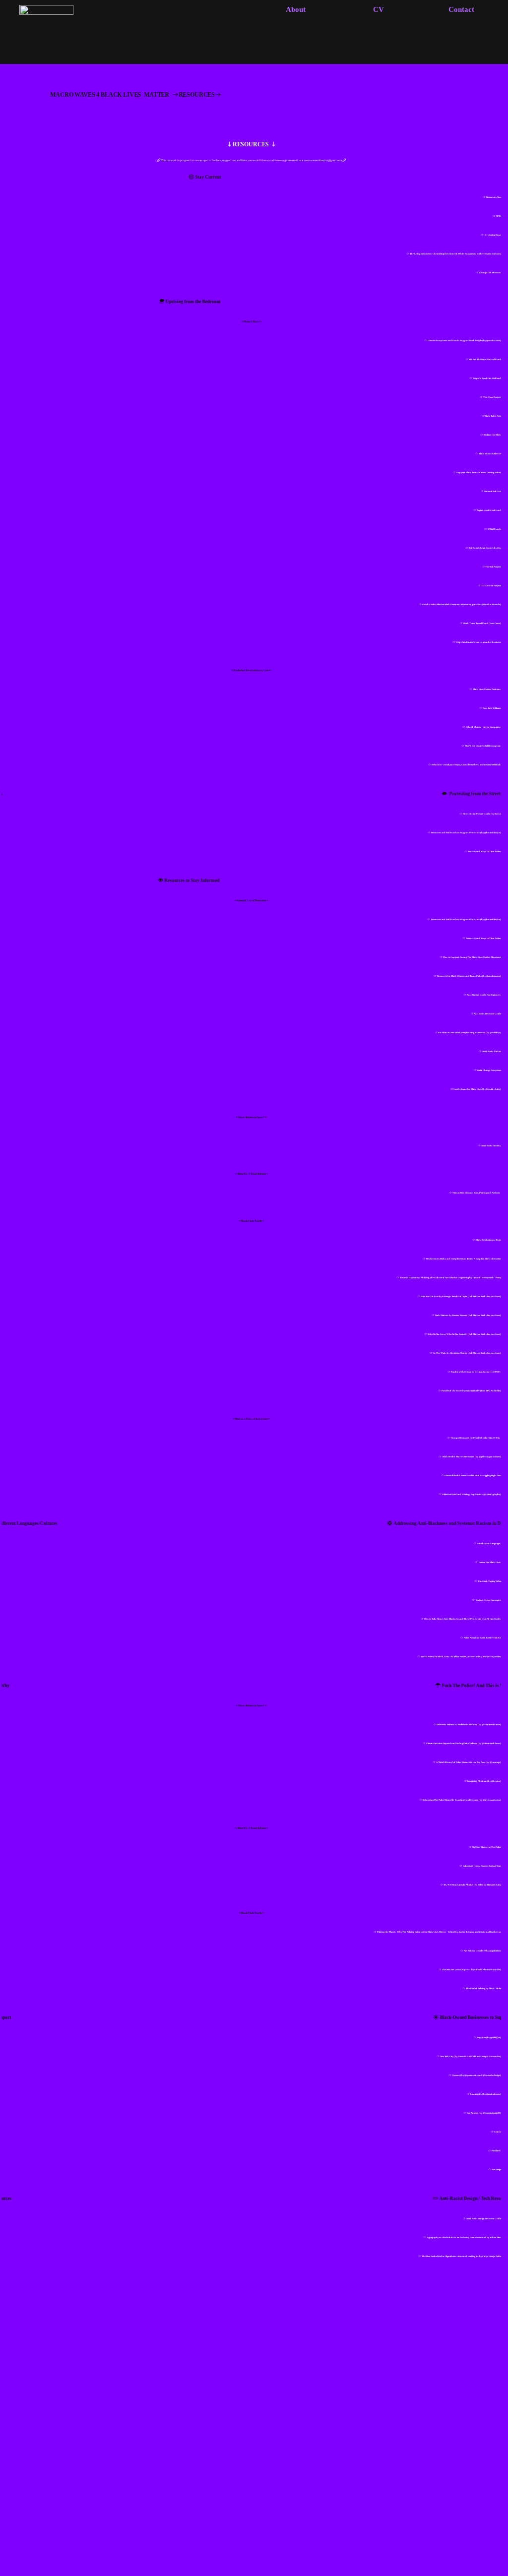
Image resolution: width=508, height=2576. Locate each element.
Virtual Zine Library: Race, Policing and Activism (477, 1193)
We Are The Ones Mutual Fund (485, 359)
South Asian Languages (489, 1543)
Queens (456, 2075)
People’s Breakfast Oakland (487, 378)
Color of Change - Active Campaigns (483, 727)
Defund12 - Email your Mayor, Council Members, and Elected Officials (466, 765)
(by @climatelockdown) (489, 1743)
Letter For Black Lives (490, 1562)
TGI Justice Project (491, 586)
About (296, 9)
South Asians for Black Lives (468, 1089)
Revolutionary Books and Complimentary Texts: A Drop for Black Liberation (464, 1259)
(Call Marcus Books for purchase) (484, 1296)
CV (379, 9)
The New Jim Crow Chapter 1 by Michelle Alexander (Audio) (472, 1970)
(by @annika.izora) (492, 341)
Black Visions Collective (490, 454)
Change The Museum (490, 273)
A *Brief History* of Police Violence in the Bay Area (461, 1762)
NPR (499, 216)
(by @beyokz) (494, 1781)
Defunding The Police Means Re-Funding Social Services (451, 1800)
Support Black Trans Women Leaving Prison (479, 472)
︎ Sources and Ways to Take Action (483, 851)
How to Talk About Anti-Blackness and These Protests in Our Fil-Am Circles (462, 1619)
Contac (460, 9)
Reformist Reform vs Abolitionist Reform (457, 1725)
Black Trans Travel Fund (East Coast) (482, 623)
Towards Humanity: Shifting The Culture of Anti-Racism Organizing (434, 1278)
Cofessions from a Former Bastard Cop (482, 1866)
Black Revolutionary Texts (488, 1240)
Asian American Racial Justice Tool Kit (482, 1638)
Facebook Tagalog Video (489, 1581)
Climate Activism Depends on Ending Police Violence (452, 1743)
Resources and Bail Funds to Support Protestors (455, 833)
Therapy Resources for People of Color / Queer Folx (476, 1438)
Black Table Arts (493, 416)
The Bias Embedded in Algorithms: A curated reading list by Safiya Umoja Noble (461, 2256)
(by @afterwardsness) (490, 1800)
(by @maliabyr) (493, 1033)
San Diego (496, 2169)
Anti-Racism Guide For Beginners (484, 995)
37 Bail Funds (494, 529)
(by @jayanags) (493, 1762)
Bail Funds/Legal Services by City (485, 548)
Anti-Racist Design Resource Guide (484, 2219)
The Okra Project (492, 397)
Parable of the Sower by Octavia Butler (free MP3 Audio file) (471, 1391)
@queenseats (471, 2075)
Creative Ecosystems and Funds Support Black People (455, 341)
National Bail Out (493, 491)
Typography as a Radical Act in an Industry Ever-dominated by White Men (464, 2237)
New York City (446, 2056)
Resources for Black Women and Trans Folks (459, 976)
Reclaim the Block (492, 435)
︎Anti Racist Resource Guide (486, 1014)
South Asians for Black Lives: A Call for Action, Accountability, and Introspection (461, 1657)
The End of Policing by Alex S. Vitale (483, 1988)
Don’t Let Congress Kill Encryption (483, 746)
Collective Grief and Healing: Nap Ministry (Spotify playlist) (472, 1494)
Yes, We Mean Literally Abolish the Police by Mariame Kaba (472, 1885)
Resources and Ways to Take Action (483, 938)
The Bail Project (493, 567)
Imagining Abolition (477, 1781)
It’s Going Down (493, 235)
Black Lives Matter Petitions (487, 689)
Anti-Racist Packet (492, 1051)
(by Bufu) (496, 814)
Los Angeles (476, 2094)
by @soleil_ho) (494, 2038)
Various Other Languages (488, 1600)
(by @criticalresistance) (489, 1725)
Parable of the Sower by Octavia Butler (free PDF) (476, 1372)
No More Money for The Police (487, 1847)
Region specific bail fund (489, 510)
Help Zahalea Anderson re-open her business (478, 642)
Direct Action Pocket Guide (477, 814)
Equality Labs (493, 1089)
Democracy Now (494, 197)
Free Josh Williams (492, 708)
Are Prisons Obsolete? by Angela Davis (482, 1951)
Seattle (498, 2132)
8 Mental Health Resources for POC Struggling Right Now (473, 1476)
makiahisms (494, 2094)
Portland (496, 2151)
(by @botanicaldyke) (491, 833)
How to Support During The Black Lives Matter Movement (472, 957)
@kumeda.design (491, 2075)
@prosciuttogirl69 (491, 2113)
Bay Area (481, 2038)
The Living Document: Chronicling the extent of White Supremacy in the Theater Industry (455, 254)
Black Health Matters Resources (458, 1457)
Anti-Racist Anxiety (491, 1146)
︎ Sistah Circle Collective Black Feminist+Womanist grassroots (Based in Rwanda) (460, 604)
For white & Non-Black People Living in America (462, 1033)
